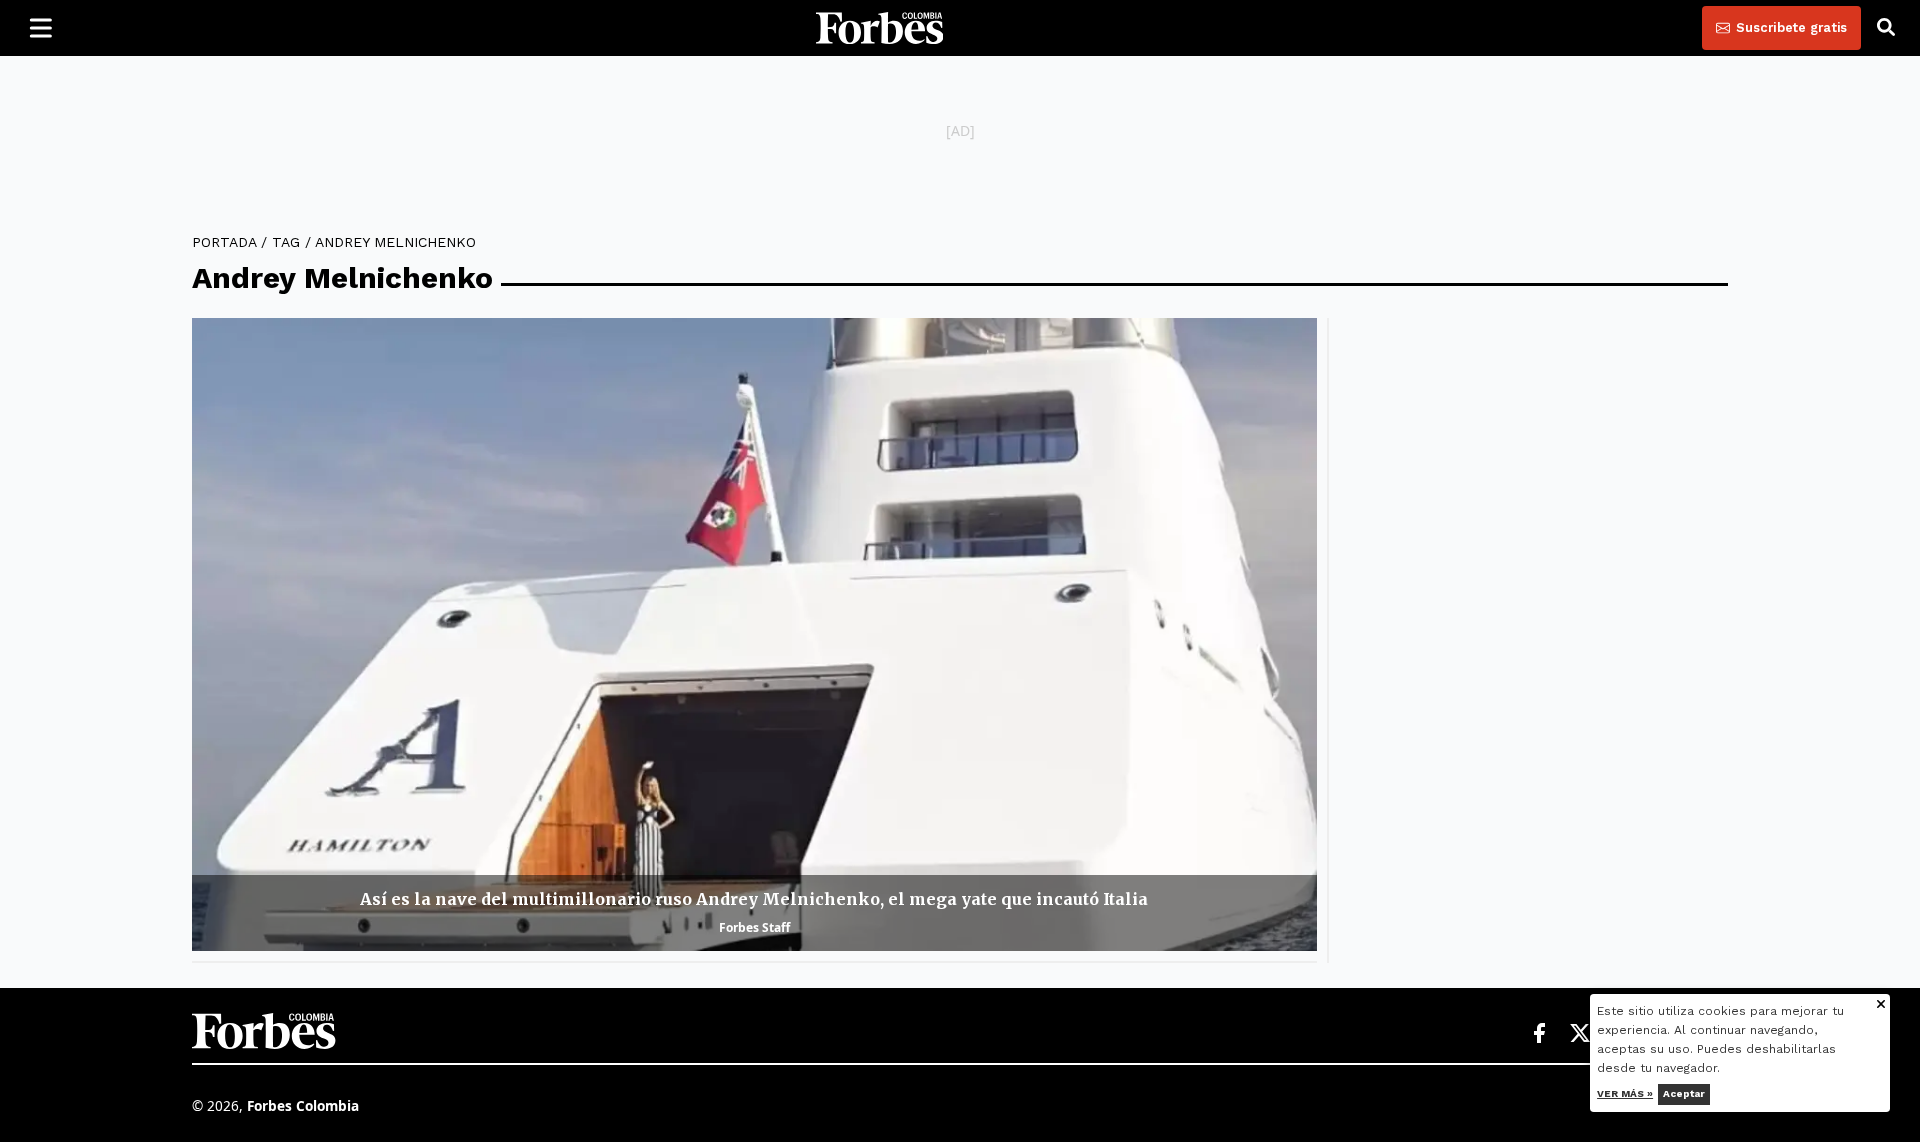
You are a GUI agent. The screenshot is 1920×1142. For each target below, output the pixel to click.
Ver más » (1626, 1093)
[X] (1581, 1034)
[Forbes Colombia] (880, 28)
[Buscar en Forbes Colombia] (1886, 28)
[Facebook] (1539, 1034)
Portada (224, 242)
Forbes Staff (754, 927)
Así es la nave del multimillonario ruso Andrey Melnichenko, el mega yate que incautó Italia (754, 899)
